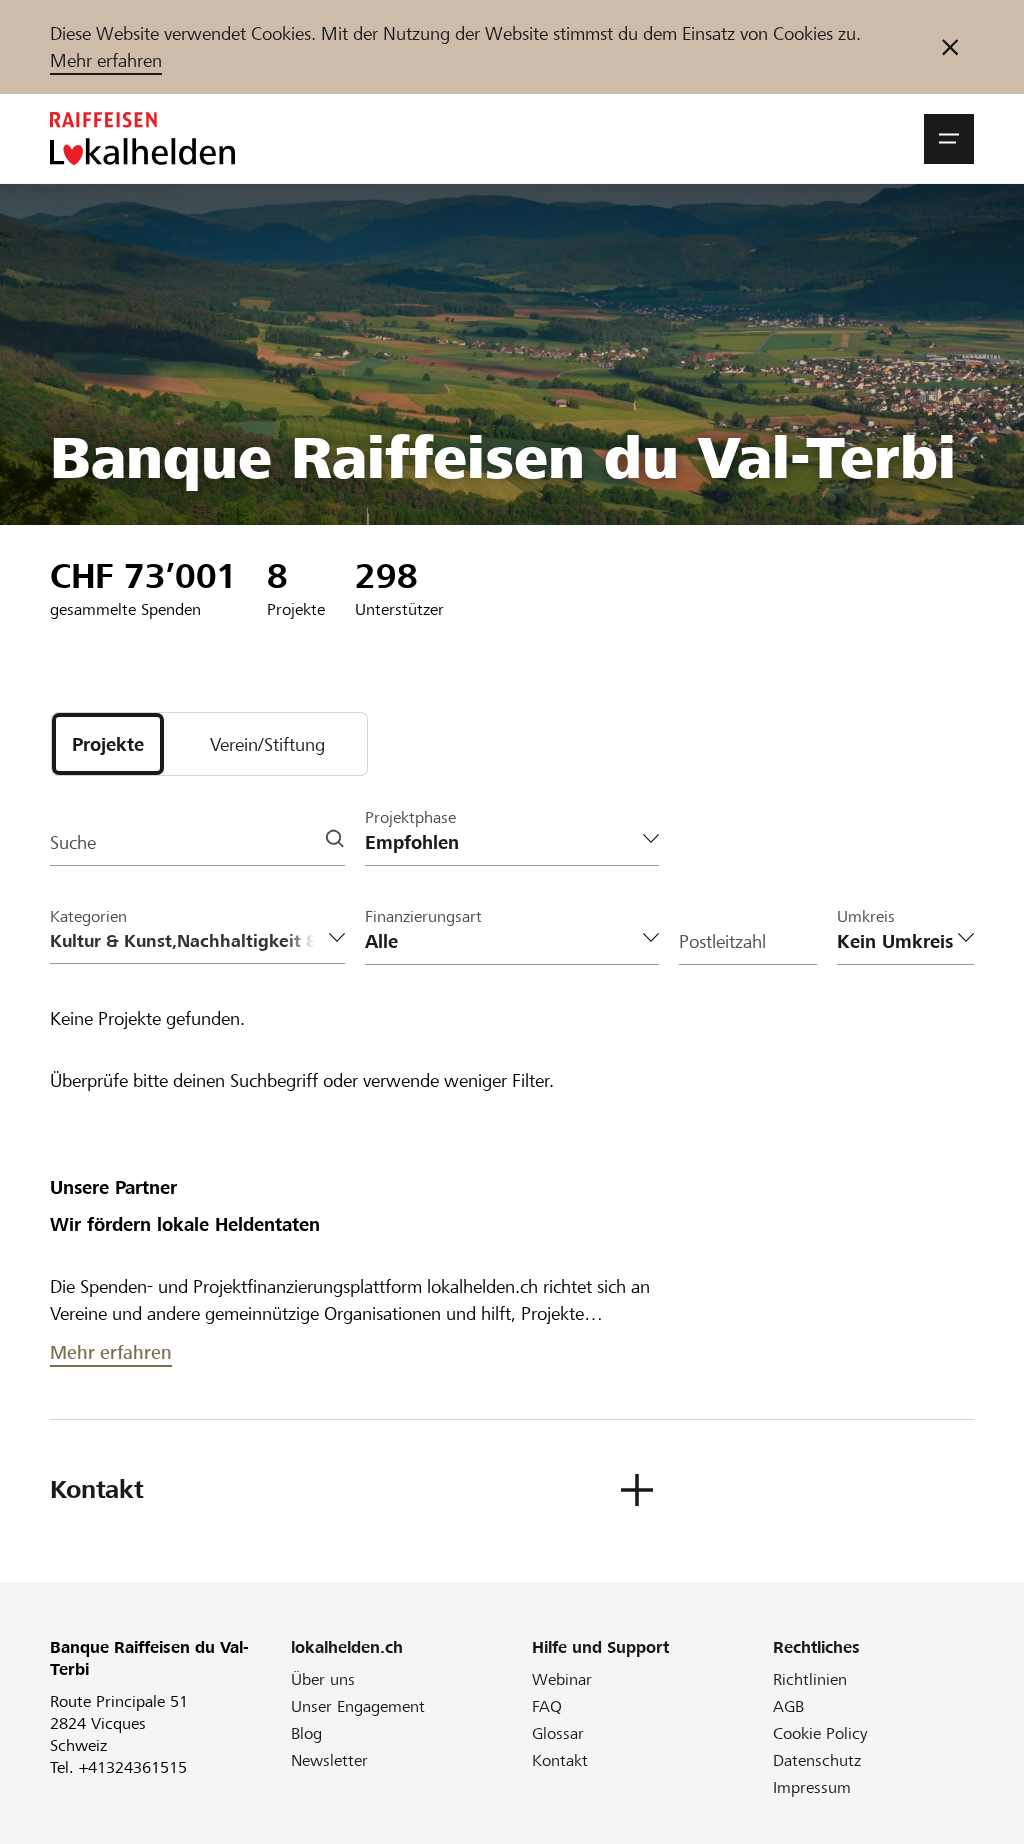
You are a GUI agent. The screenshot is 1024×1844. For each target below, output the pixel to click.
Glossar (558, 1733)
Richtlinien (810, 1679)
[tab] (108, 744)
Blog (306, 1733)
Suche (73, 842)
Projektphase (410, 817)
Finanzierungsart (423, 916)
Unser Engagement (358, 1706)
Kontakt (560, 1760)
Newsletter (329, 1760)
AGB (788, 1706)
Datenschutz (817, 1760)
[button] (949, 139)
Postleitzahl (722, 941)
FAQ (547, 1706)
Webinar (562, 1679)
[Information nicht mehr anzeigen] (950, 47)
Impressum (812, 1787)
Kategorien (88, 916)
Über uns (323, 1679)
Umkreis (866, 916)
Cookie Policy (820, 1733)
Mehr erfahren (106, 60)
